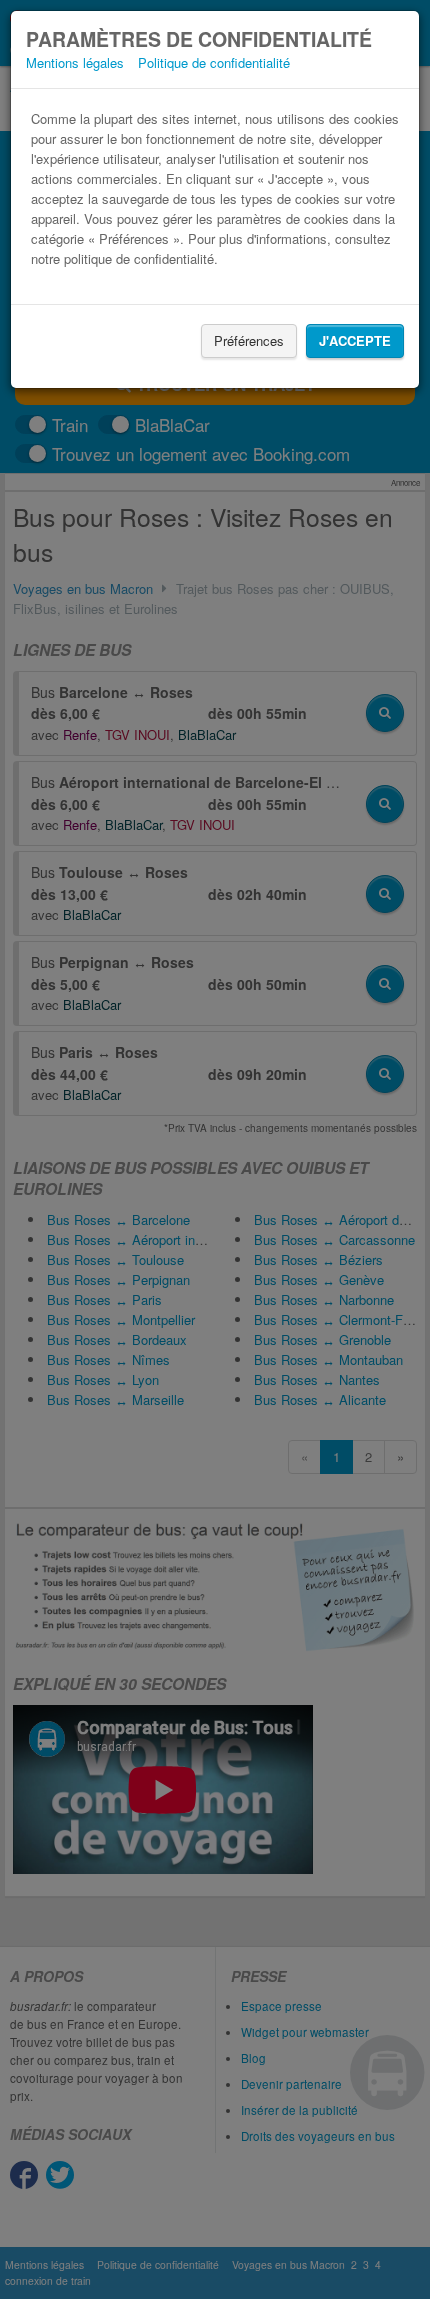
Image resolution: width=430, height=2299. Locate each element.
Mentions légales (75, 62)
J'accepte (355, 340)
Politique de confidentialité (214, 62)
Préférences (249, 340)
